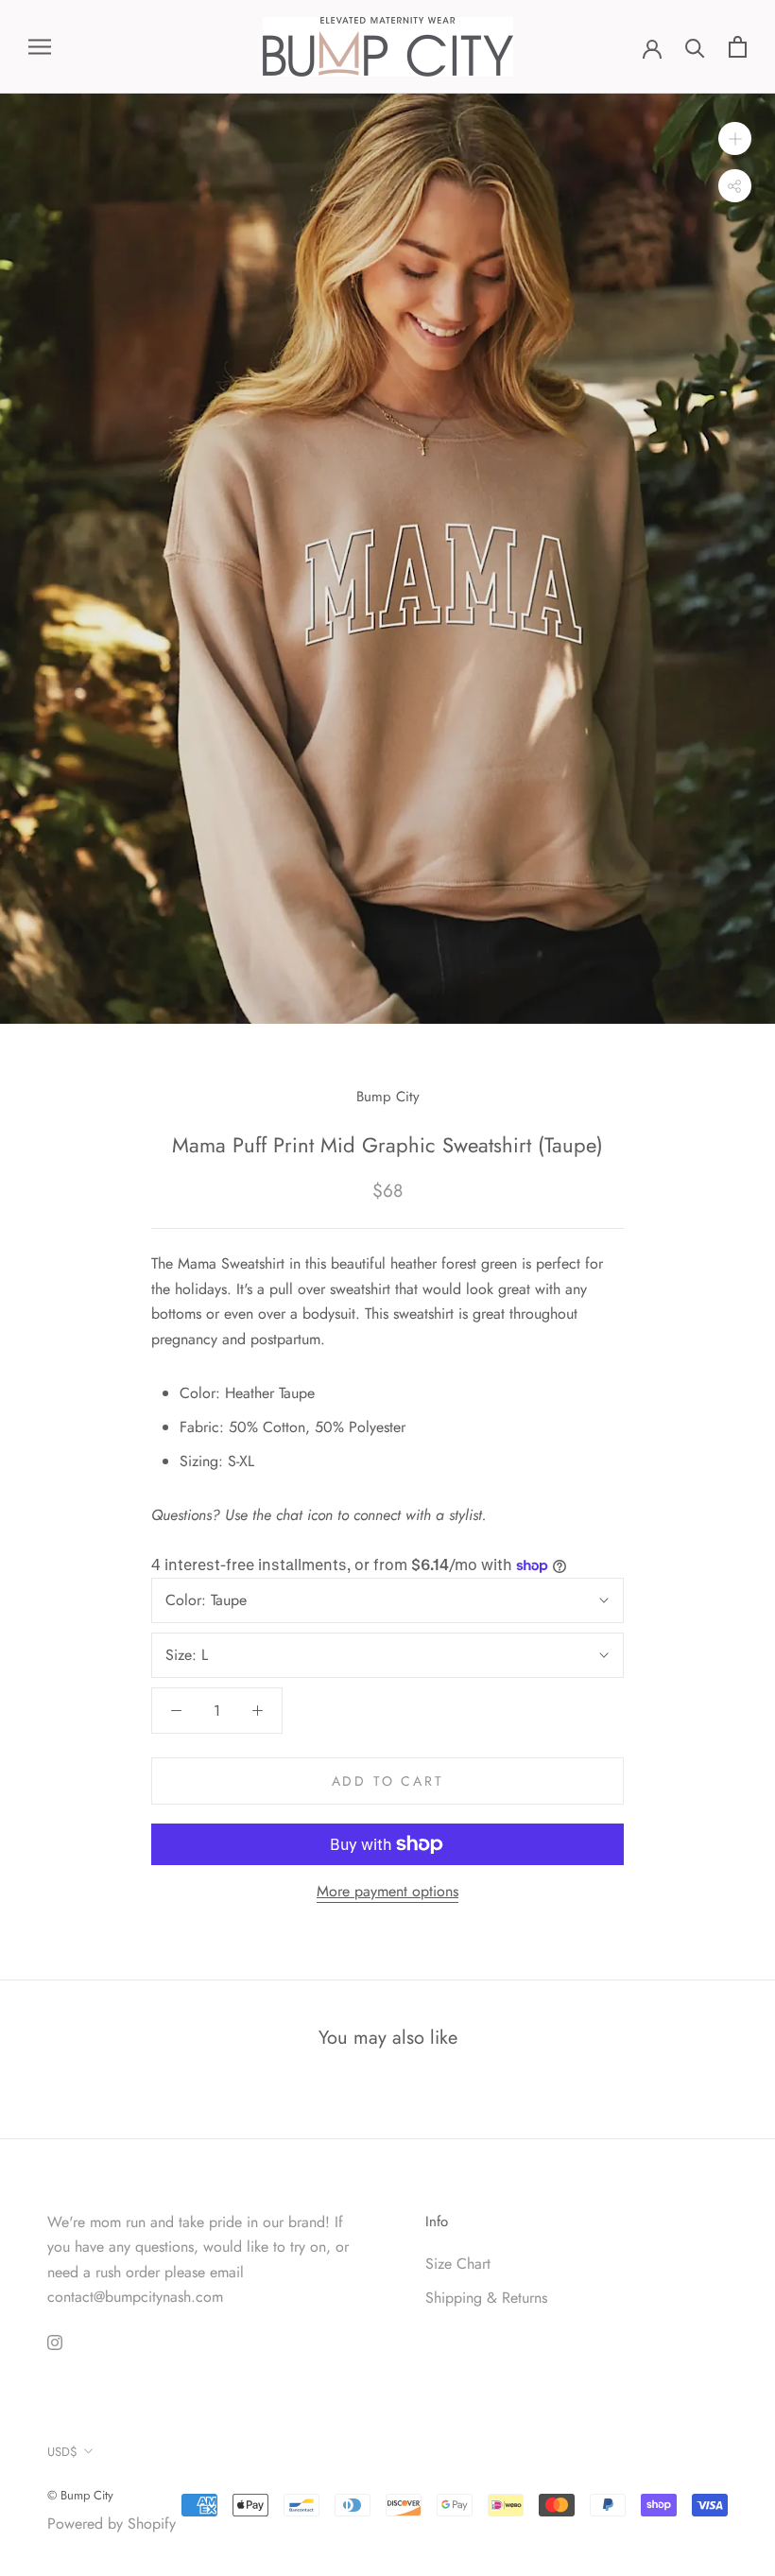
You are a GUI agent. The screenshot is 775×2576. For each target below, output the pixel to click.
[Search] (695, 47)
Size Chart (458, 2264)
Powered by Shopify (112, 2524)
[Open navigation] (40, 47)
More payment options (387, 1891)
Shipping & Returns (486, 2298)
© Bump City (80, 2495)
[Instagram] (55, 2341)
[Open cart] (738, 47)
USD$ (62, 2452)
